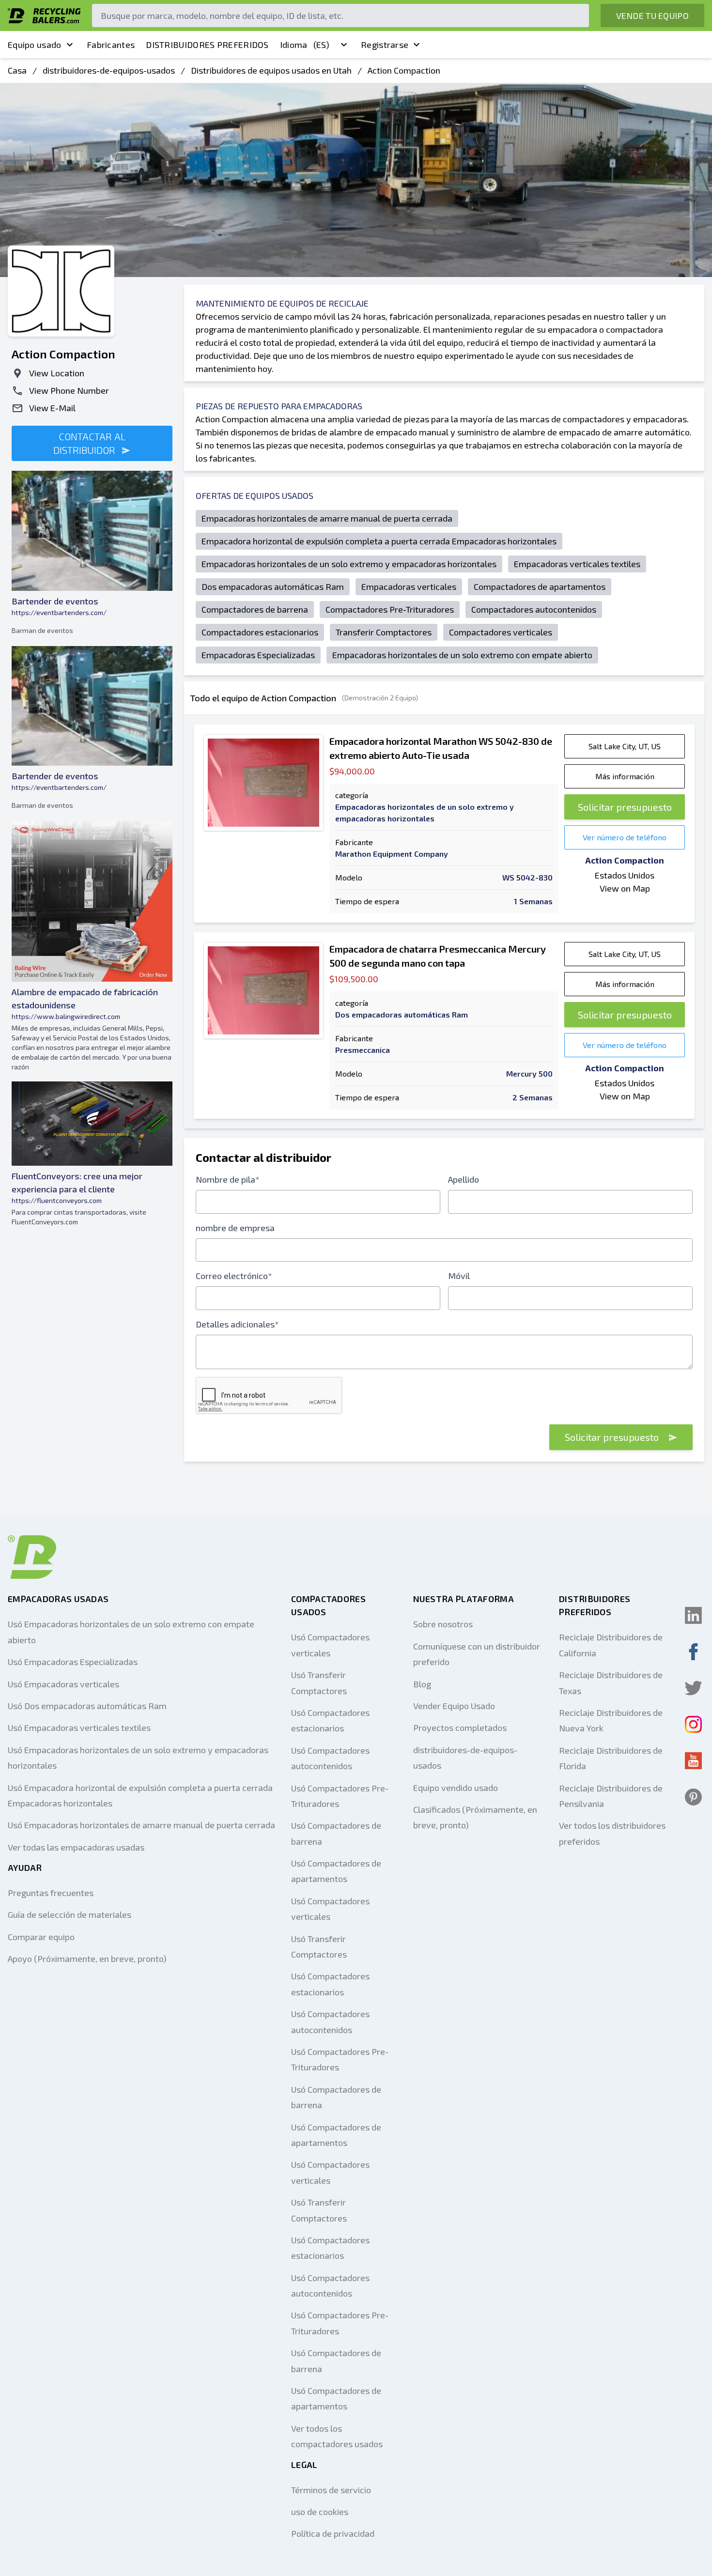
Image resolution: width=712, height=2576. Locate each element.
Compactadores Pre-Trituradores (390, 609)
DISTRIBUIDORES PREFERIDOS (207, 45)
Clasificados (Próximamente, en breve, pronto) (475, 1817)
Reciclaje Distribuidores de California (611, 1645)
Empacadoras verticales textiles (577, 564)
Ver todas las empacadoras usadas (76, 1847)
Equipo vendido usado (456, 1788)
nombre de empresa (235, 1228)
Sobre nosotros (443, 1624)
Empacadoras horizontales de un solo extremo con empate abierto (462, 655)
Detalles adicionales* (237, 1324)
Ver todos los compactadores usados (337, 2436)
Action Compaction (404, 70)
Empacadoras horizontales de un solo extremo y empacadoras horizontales (349, 564)
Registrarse (385, 45)
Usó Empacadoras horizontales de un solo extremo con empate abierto (131, 1632)
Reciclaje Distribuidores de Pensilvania (611, 1796)
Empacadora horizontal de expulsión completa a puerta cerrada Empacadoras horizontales (379, 541)
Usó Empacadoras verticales (63, 1684)
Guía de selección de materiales (70, 1914)
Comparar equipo (41, 1937)
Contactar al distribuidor (89, 443)
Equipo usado (35, 45)
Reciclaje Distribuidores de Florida (611, 1758)
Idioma (305, 45)
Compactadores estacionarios (260, 632)
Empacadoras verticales (409, 586)
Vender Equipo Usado (454, 1706)
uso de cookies (320, 2512)
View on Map (625, 888)
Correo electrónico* (234, 1276)
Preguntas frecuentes (51, 1893)
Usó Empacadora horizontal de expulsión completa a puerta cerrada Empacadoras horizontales (140, 1795)
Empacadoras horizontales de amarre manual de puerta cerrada (327, 518)
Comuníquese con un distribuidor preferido (477, 1654)
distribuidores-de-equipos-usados (109, 70)
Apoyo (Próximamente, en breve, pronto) (87, 1959)
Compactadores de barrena (255, 609)
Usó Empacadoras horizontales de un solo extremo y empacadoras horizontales (138, 1758)
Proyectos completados (460, 1728)
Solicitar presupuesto (625, 807)
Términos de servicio (331, 2490)
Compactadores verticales (501, 632)
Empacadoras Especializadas (258, 655)
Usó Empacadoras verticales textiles (79, 1728)
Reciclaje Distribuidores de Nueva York (611, 1720)
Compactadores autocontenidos (534, 609)
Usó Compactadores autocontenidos (330, 1758)
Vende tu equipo (653, 15)
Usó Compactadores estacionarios (330, 1720)
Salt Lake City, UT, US (625, 746)
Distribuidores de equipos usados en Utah (271, 70)
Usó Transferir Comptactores (319, 1682)
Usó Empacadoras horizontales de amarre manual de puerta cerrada (141, 1825)
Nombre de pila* (228, 1179)
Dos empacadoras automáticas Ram (273, 586)
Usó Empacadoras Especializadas (73, 1662)
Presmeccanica (363, 1050)
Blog (422, 1684)
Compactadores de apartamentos (540, 586)
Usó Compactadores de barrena (336, 1833)
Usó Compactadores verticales (330, 1645)
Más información (625, 776)
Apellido (464, 1179)
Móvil (459, 1276)
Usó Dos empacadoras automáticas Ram (87, 1706)
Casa (17, 70)
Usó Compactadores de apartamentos (336, 1871)
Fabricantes (111, 45)
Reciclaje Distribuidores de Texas (611, 1682)
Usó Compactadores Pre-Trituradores (340, 1796)
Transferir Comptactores (384, 632)
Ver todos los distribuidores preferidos (612, 1833)
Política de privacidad (333, 2533)
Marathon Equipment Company (392, 854)
